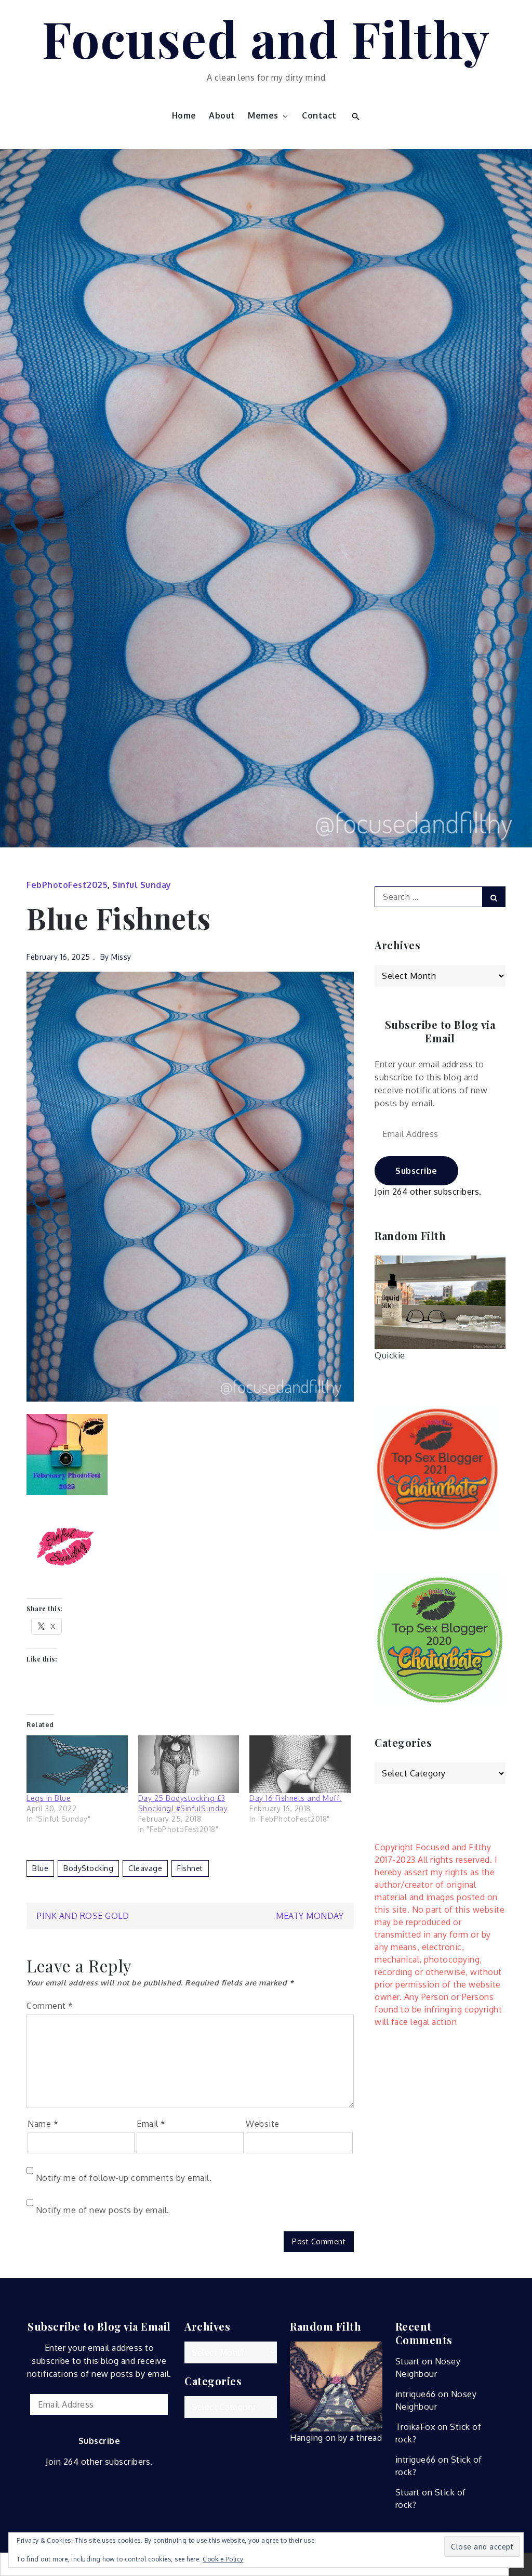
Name (43, 2124)
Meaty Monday (310, 1916)
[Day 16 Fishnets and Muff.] (300, 1764)
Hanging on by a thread (336, 2438)
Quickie (390, 1355)
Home (184, 115)
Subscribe (416, 1171)
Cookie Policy (223, 2559)
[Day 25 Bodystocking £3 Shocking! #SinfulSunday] (189, 1764)
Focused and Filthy (266, 38)
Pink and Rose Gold (83, 1916)
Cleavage (145, 1868)
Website (263, 2124)
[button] (355, 115)
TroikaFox (415, 2427)
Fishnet (190, 1868)
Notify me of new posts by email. (103, 2210)
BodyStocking (88, 1868)
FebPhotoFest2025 (67, 885)
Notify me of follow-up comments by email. (124, 2178)
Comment (50, 2006)
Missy (121, 957)
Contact (319, 115)
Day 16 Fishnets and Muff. (296, 1798)
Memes (263, 115)
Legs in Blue (49, 1798)
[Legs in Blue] (77, 1764)
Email (151, 2124)
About (222, 115)
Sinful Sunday (142, 885)
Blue (40, 1868)
